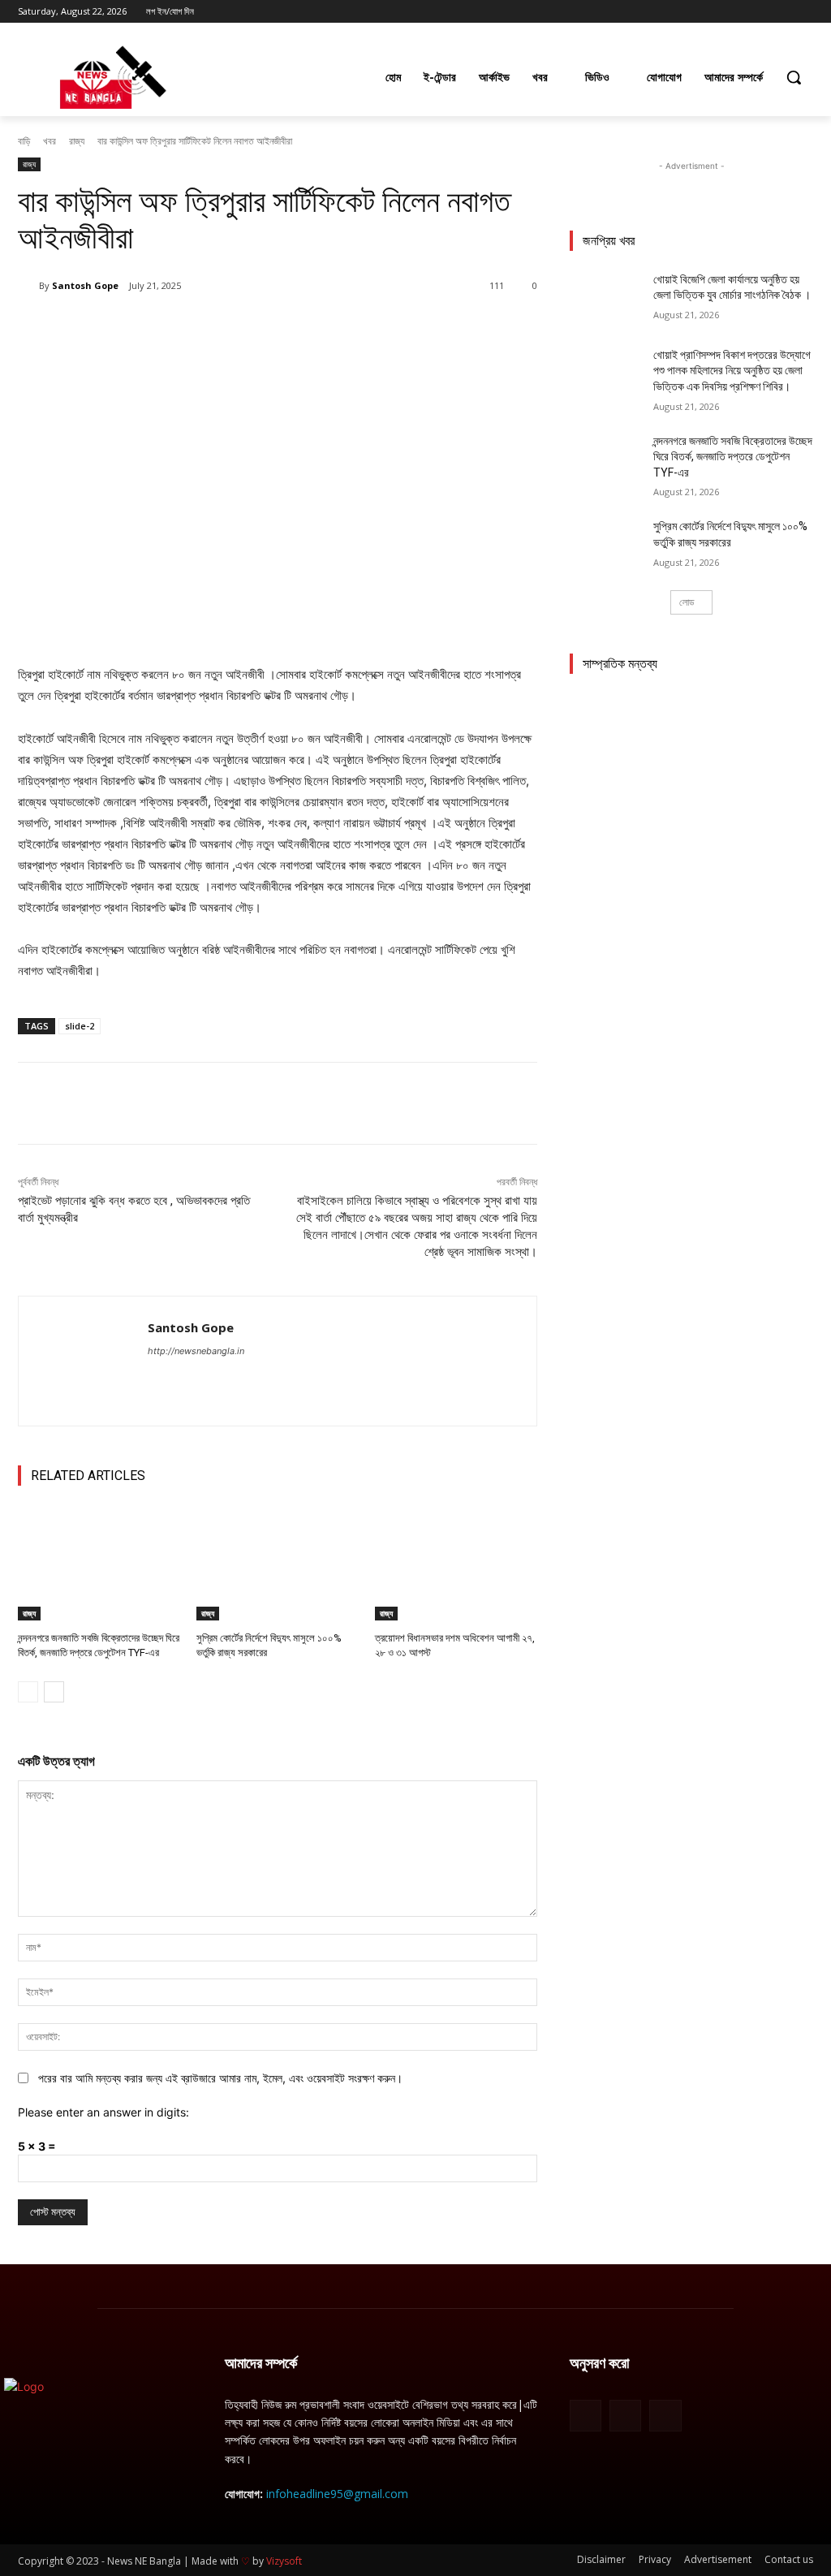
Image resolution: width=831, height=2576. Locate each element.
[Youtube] (804, 12)
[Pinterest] (209, 327)
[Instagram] (736, 12)
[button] (794, 77)
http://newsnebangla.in (196, 1351)
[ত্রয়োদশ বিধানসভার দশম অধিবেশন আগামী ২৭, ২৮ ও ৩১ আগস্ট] (456, 1564)
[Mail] (625, 2416)
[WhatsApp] (247, 327)
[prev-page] (28, 1692)
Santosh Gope (85, 285)
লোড (687, 602)
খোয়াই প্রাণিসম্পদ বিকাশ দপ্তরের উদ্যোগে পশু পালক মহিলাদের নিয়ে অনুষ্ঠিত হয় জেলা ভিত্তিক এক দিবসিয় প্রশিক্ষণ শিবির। (732, 371)
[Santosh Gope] (28, 286)
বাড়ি (24, 141)
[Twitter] (759, 12)
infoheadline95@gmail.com (337, 2494)
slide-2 (80, 1026)
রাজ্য (77, 141)
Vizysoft (284, 2561)
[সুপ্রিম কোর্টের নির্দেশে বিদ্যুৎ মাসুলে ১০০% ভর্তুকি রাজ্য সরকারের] (278, 1564)
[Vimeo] (781, 12)
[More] (285, 327)
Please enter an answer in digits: (103, 2112)
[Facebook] (714, 12)
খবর (50, 141)
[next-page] (54, 1692)
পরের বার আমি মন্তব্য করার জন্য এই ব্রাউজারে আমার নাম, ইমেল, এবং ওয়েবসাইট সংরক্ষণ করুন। (220, 2078)
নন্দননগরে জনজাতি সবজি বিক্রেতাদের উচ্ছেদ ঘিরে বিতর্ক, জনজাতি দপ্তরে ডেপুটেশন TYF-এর (733, 457)
